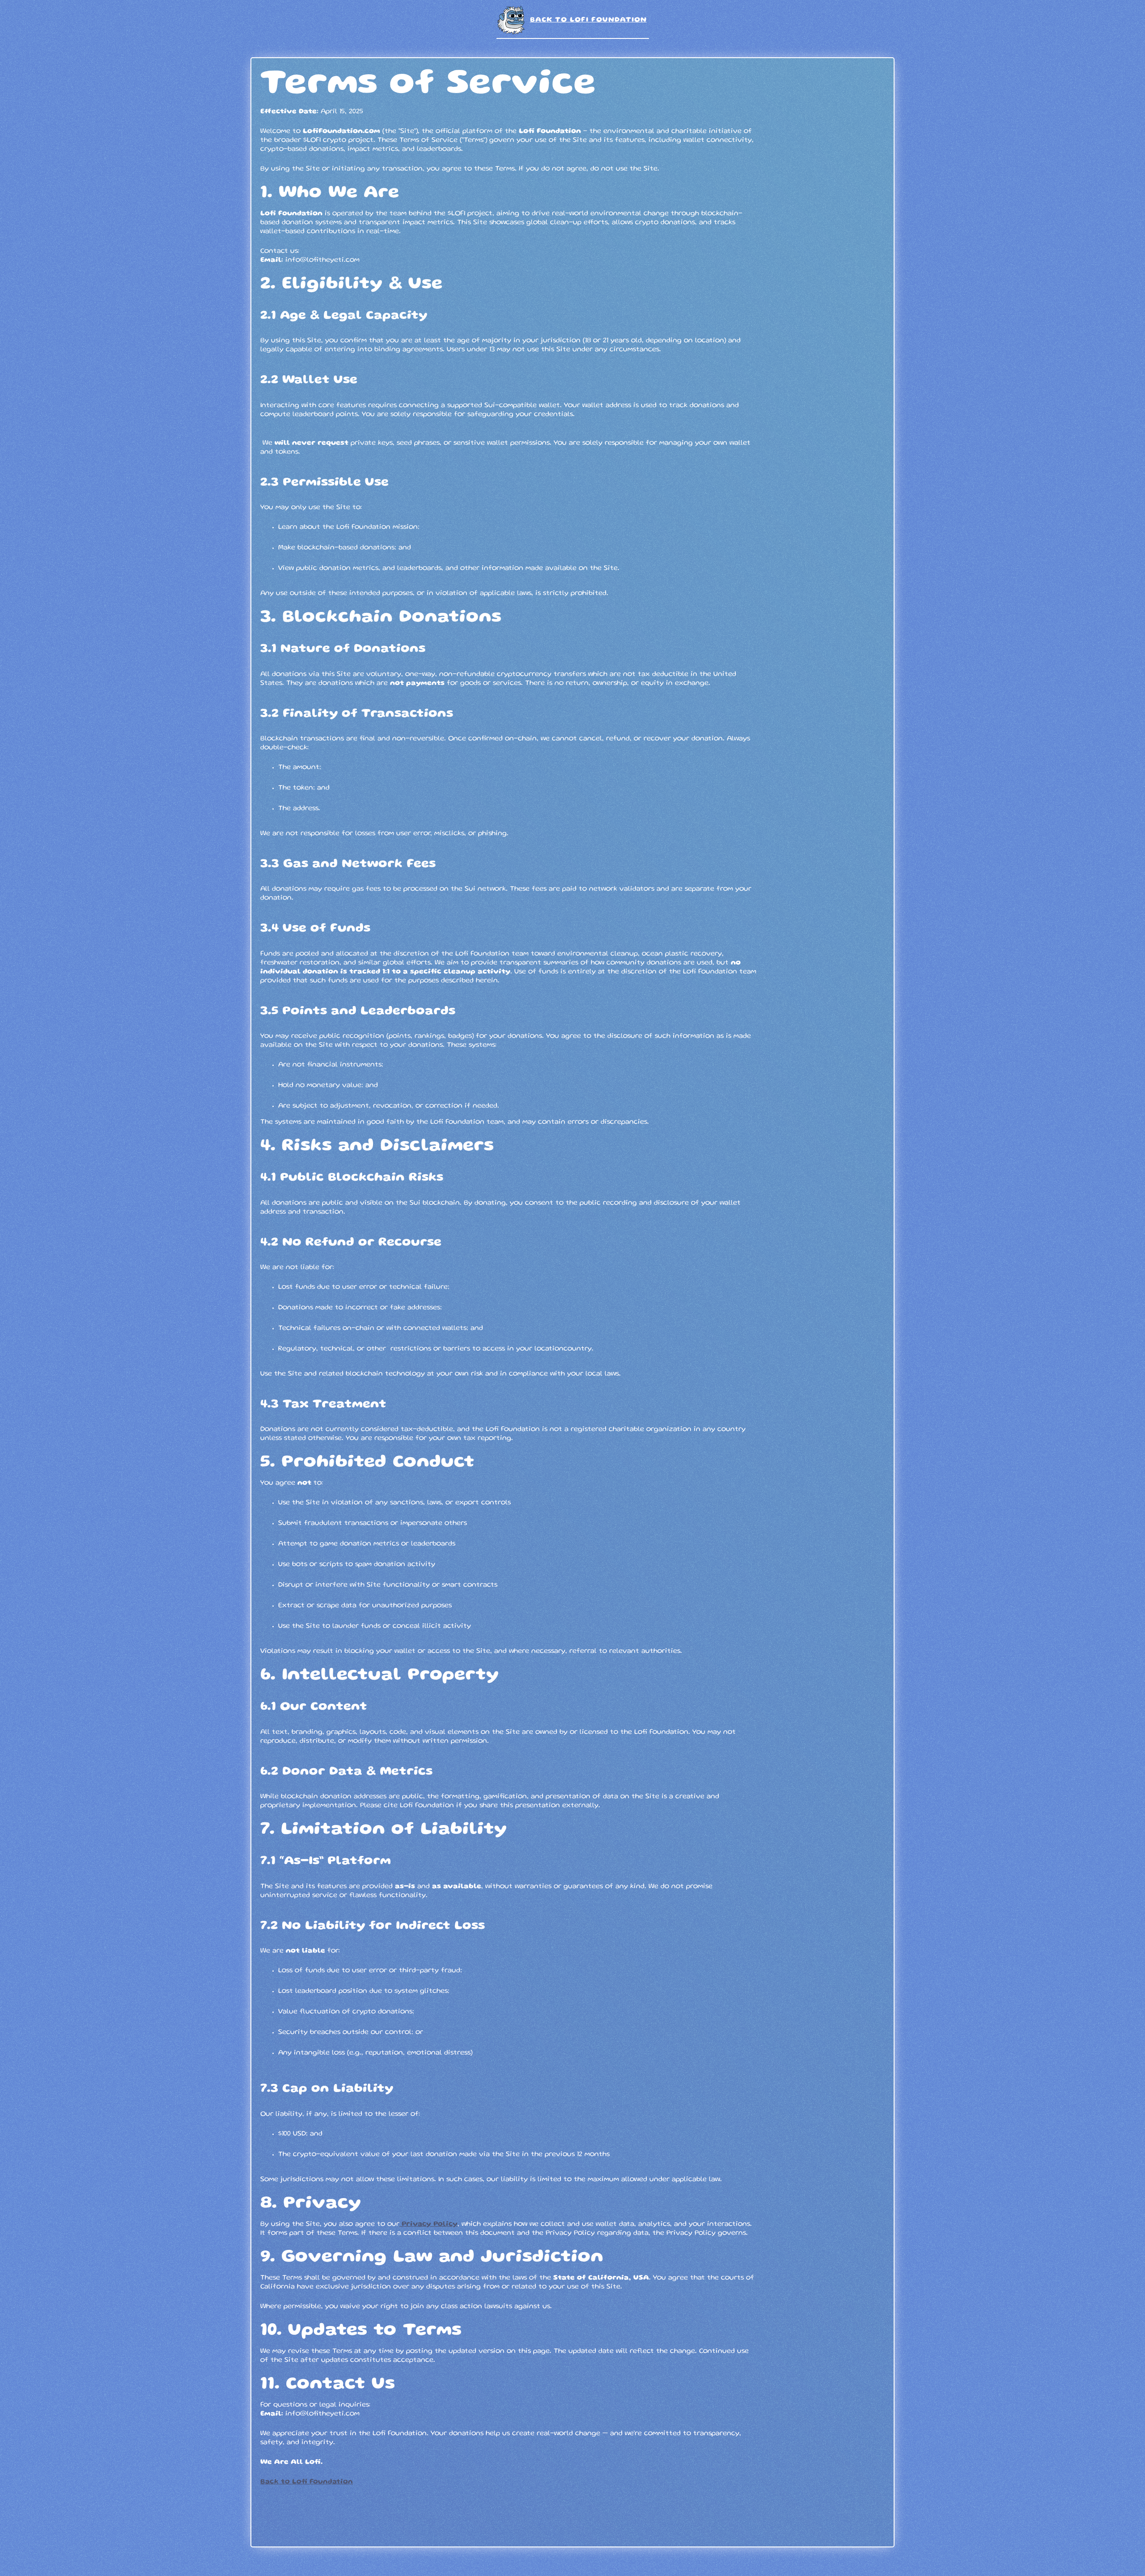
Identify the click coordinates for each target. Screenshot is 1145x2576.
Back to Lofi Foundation (588, 20)
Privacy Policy (428, 2224)
